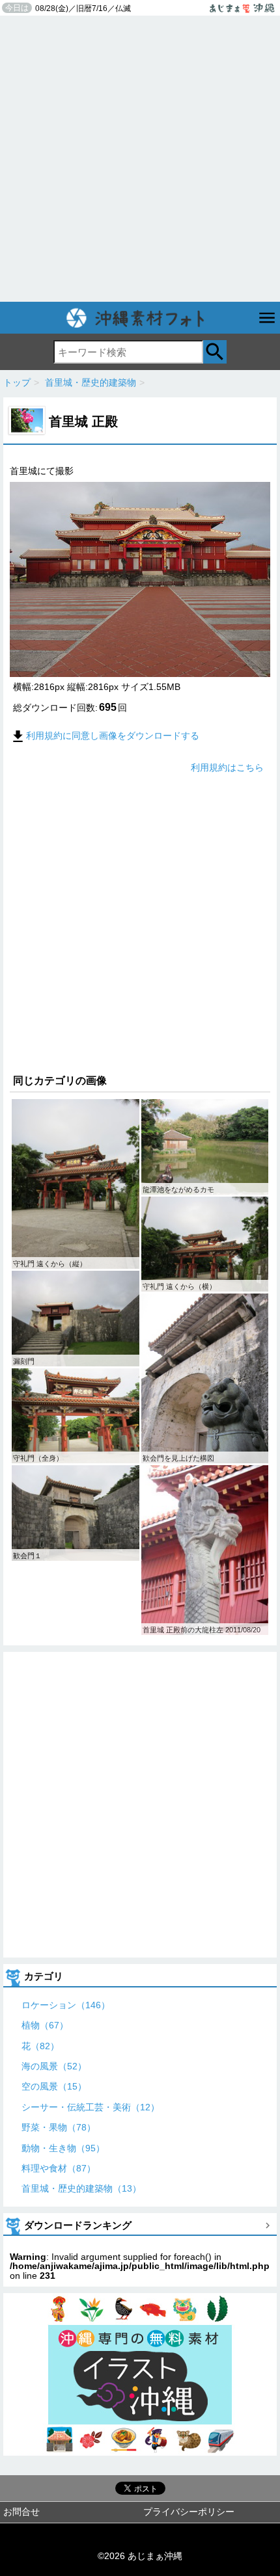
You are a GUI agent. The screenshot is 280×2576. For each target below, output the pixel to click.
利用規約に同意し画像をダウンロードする (113, 736)
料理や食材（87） (59, 2168)
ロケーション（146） (66, 2005)
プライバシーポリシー (189, 2512)
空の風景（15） (54, 2086)
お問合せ (21, 2512)
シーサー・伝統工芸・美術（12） (91, 2107)
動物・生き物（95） (63, 2148)
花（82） (40, 2046)
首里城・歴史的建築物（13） (81, 2188)
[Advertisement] (140, 159)
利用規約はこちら (227, 767)
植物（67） (45, 2025)
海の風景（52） (54, 2066)
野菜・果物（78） (59, 2127)
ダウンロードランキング (78, 2225)
